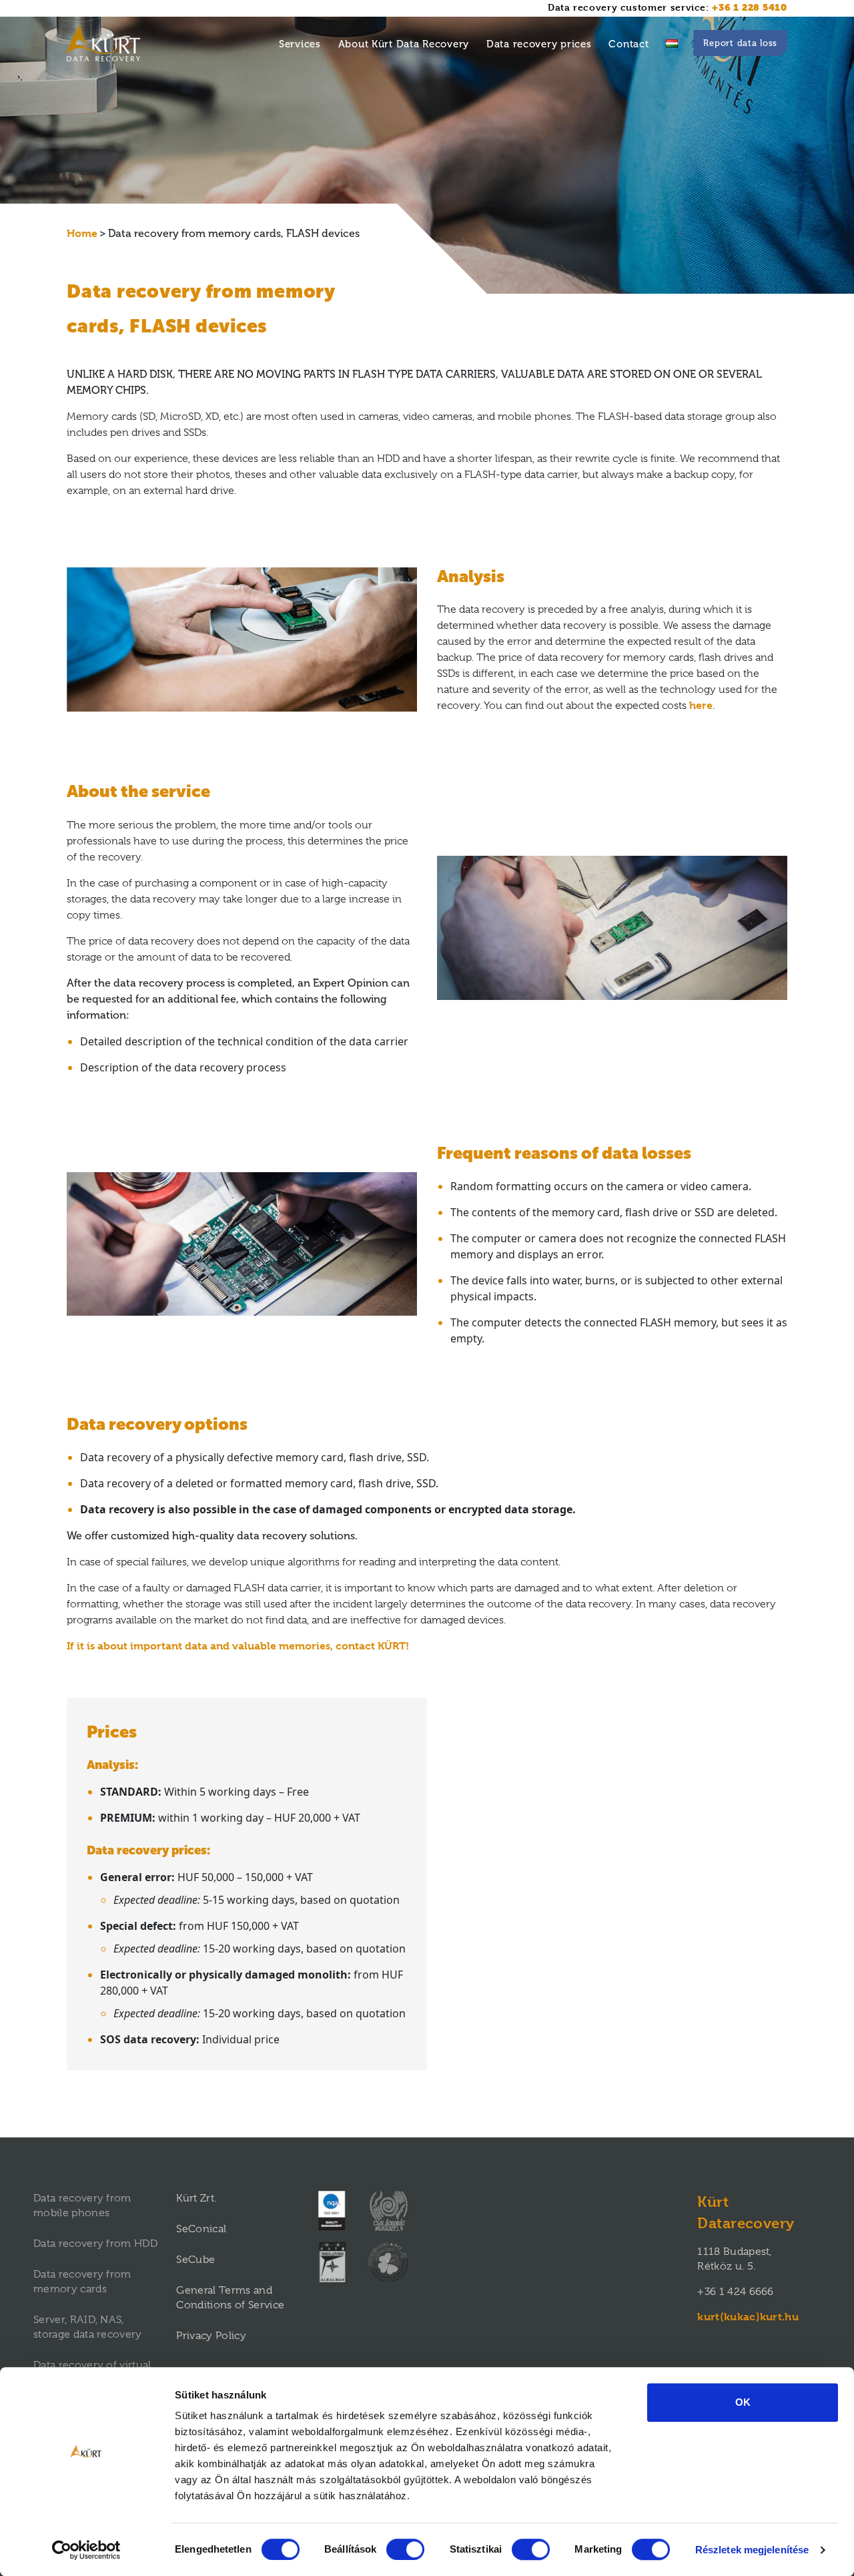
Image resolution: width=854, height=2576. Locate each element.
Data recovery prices (539, 44)
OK (743, 2402)
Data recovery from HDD (95, 2244)
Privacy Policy (211, 2336)
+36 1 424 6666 (735, 2292)
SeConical (201, 2229)
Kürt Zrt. (196, 2198)
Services (300, 44)
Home (82, 233)
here (701, 705)
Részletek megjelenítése (752, 2550)
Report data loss (740, 43)
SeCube (195, 2260)
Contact (628, 44)
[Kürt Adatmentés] (672, 43)
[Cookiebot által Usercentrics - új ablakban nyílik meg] (86, 2550)
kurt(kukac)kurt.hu (748, 2317)
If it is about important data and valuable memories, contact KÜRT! (238, 1646)
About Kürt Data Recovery (404, 44)
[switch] (405, 2549)
